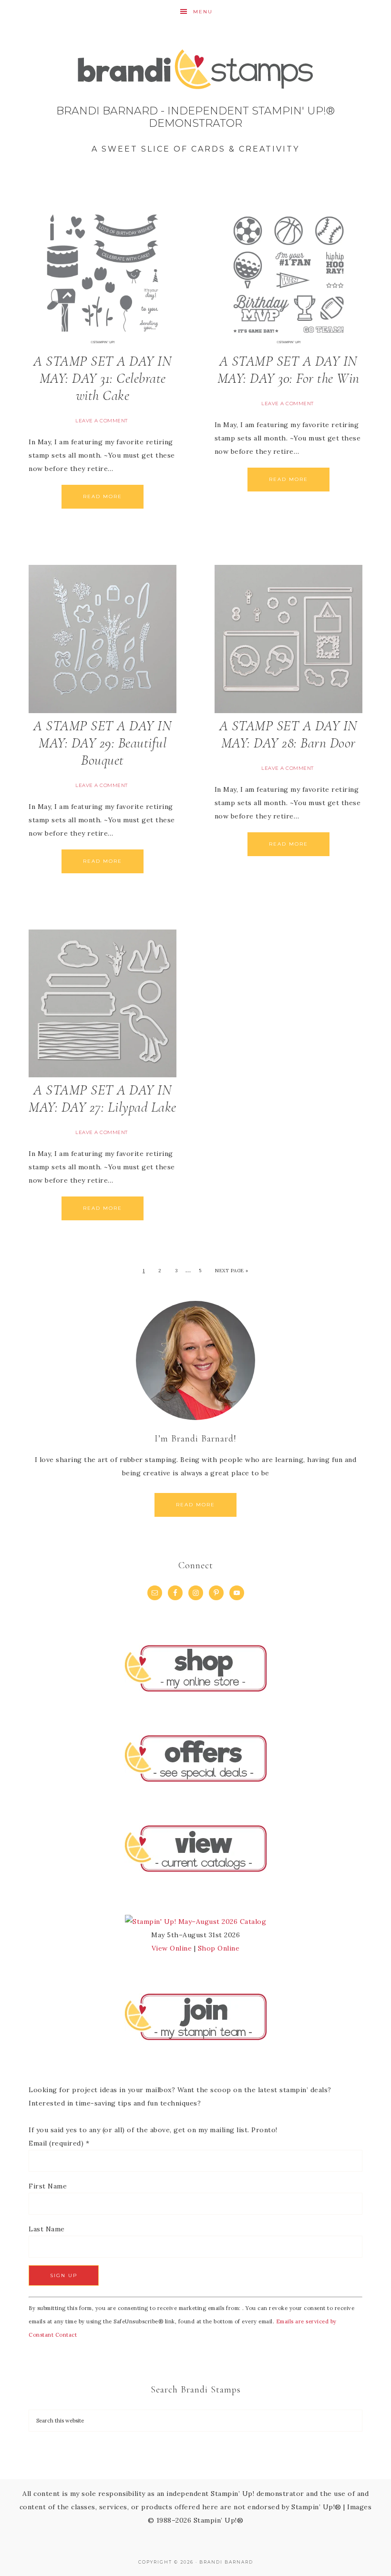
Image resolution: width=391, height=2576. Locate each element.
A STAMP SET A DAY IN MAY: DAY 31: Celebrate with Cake (103, 378)
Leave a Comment (102, 421)
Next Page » (232, 1271)
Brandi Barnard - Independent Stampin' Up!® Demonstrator (195, 105)
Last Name (47, 2229)
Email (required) (59, 2143)
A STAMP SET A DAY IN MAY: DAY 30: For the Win (288, 370)
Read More (103, 496)
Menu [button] (203, 12)
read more (195, 1505)
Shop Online (219, 1948)
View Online (172, 1948)
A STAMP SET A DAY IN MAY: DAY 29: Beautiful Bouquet (103, 743)
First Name (48, 2186)
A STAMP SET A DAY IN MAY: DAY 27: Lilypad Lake (103, 1099)
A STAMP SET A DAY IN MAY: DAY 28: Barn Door (288, 734)
